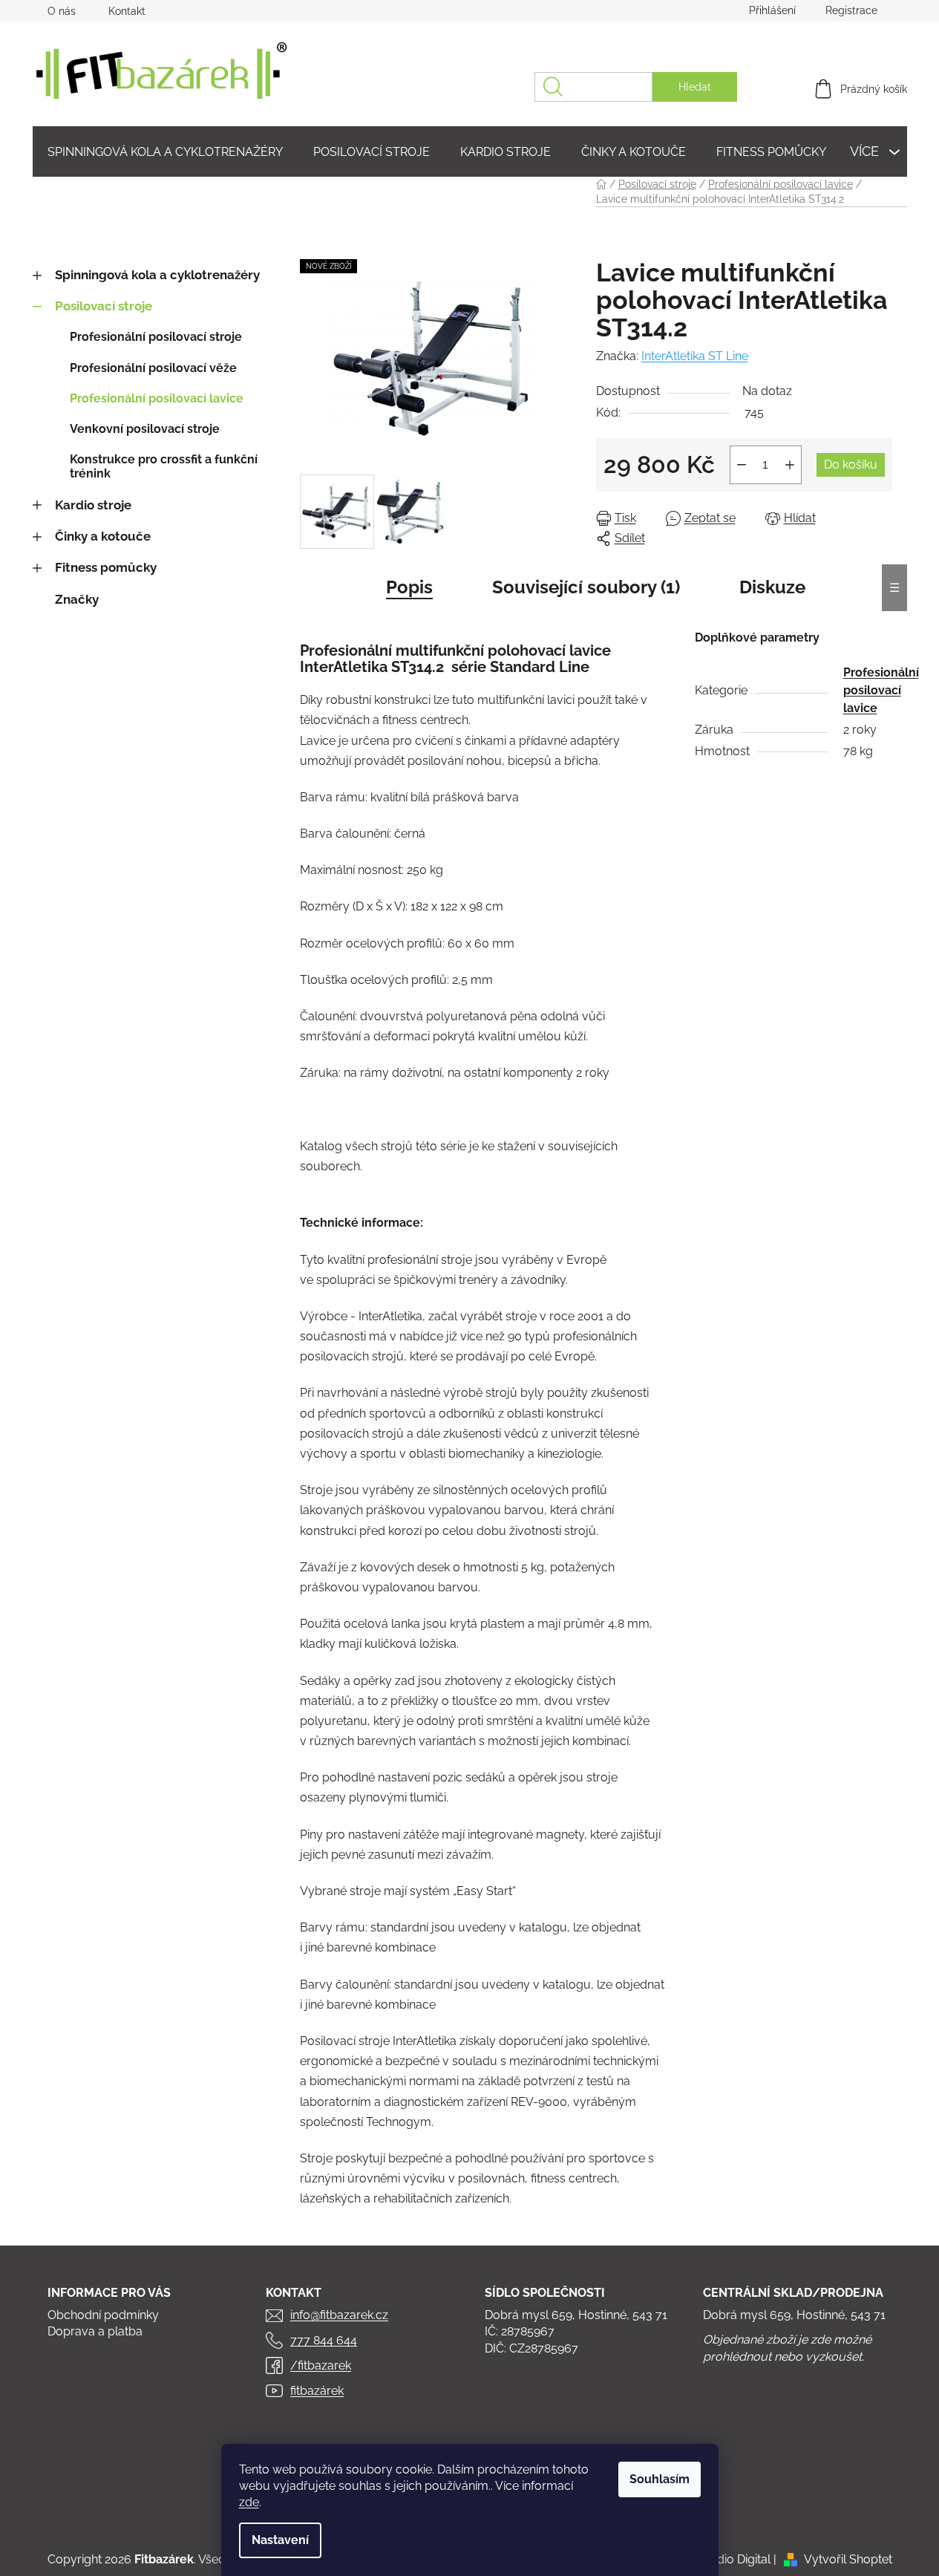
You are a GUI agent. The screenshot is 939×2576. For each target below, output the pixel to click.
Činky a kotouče (103, 536)
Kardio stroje (93, 505)
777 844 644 (324, 2340)
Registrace (851, 10)
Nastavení (280, 2540)
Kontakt (127, 11)
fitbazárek (317, 2391)
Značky (77, 599)
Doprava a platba (95, 2331)
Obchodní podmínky (103, 2315)
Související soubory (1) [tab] (586, 587)
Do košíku (851, 464)
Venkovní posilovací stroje (145, 429)
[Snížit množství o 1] (742, 465)
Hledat (695, 87)
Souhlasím (660, 2479)
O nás (62, 11)
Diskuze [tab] (772, 587)
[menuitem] (165, 152)
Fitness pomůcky (106, 567)
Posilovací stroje (104, 306)
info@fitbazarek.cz (339, 2315)
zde (249, 2502)
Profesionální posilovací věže (153, 368)
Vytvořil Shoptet (848, 2559)
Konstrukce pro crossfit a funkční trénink (164, 466)
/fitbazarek (321, 2365)
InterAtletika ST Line (695, 356)
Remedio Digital (728, 2559)
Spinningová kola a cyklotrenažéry (157, 275)
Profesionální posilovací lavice (157, 398)
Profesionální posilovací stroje (156, 337)
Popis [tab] (409, 587)
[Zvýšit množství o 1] (790, 465)
